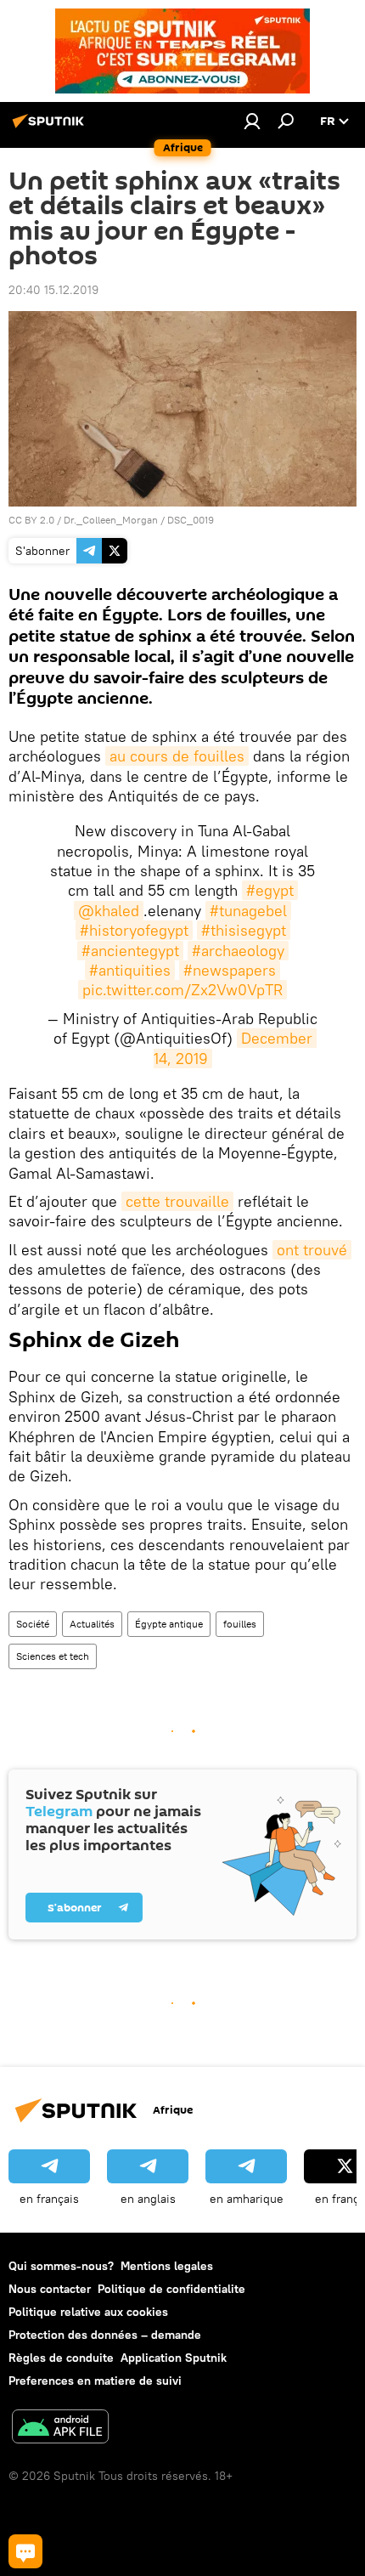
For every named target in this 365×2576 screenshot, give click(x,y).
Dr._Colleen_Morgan (111, 520)
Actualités (92, 1624)
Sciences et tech (53, 1656)
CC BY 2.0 (31, 520)
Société (33, 1624)
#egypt (270, 890)
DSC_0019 (191, 520)
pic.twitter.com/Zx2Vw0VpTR (182, 990)
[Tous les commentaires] (25, 2551)
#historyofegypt (134, 930)
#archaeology (238, 951)
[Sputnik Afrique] (51, 127)
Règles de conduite (61, 2358)
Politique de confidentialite (171, 2289)
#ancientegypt (130, 951)
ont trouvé (312, 1250)
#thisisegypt (244, 930)
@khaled (109, 911)
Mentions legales (167, 2266)
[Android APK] (60, 2429)
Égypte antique (169, 1624)
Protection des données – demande (105, 2335)
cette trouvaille (177, 1201)
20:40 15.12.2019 (53, 290)
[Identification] (252, 121)
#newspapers (230, 970)
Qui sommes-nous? (61, 2266)
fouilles (240, 1624)
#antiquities (130, 970)
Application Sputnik (174, 2358)
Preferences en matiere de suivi (95, 2381)
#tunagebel (248, 911)
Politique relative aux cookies (88, 2312)
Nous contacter (50, 2289)
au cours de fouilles (177, 756)
